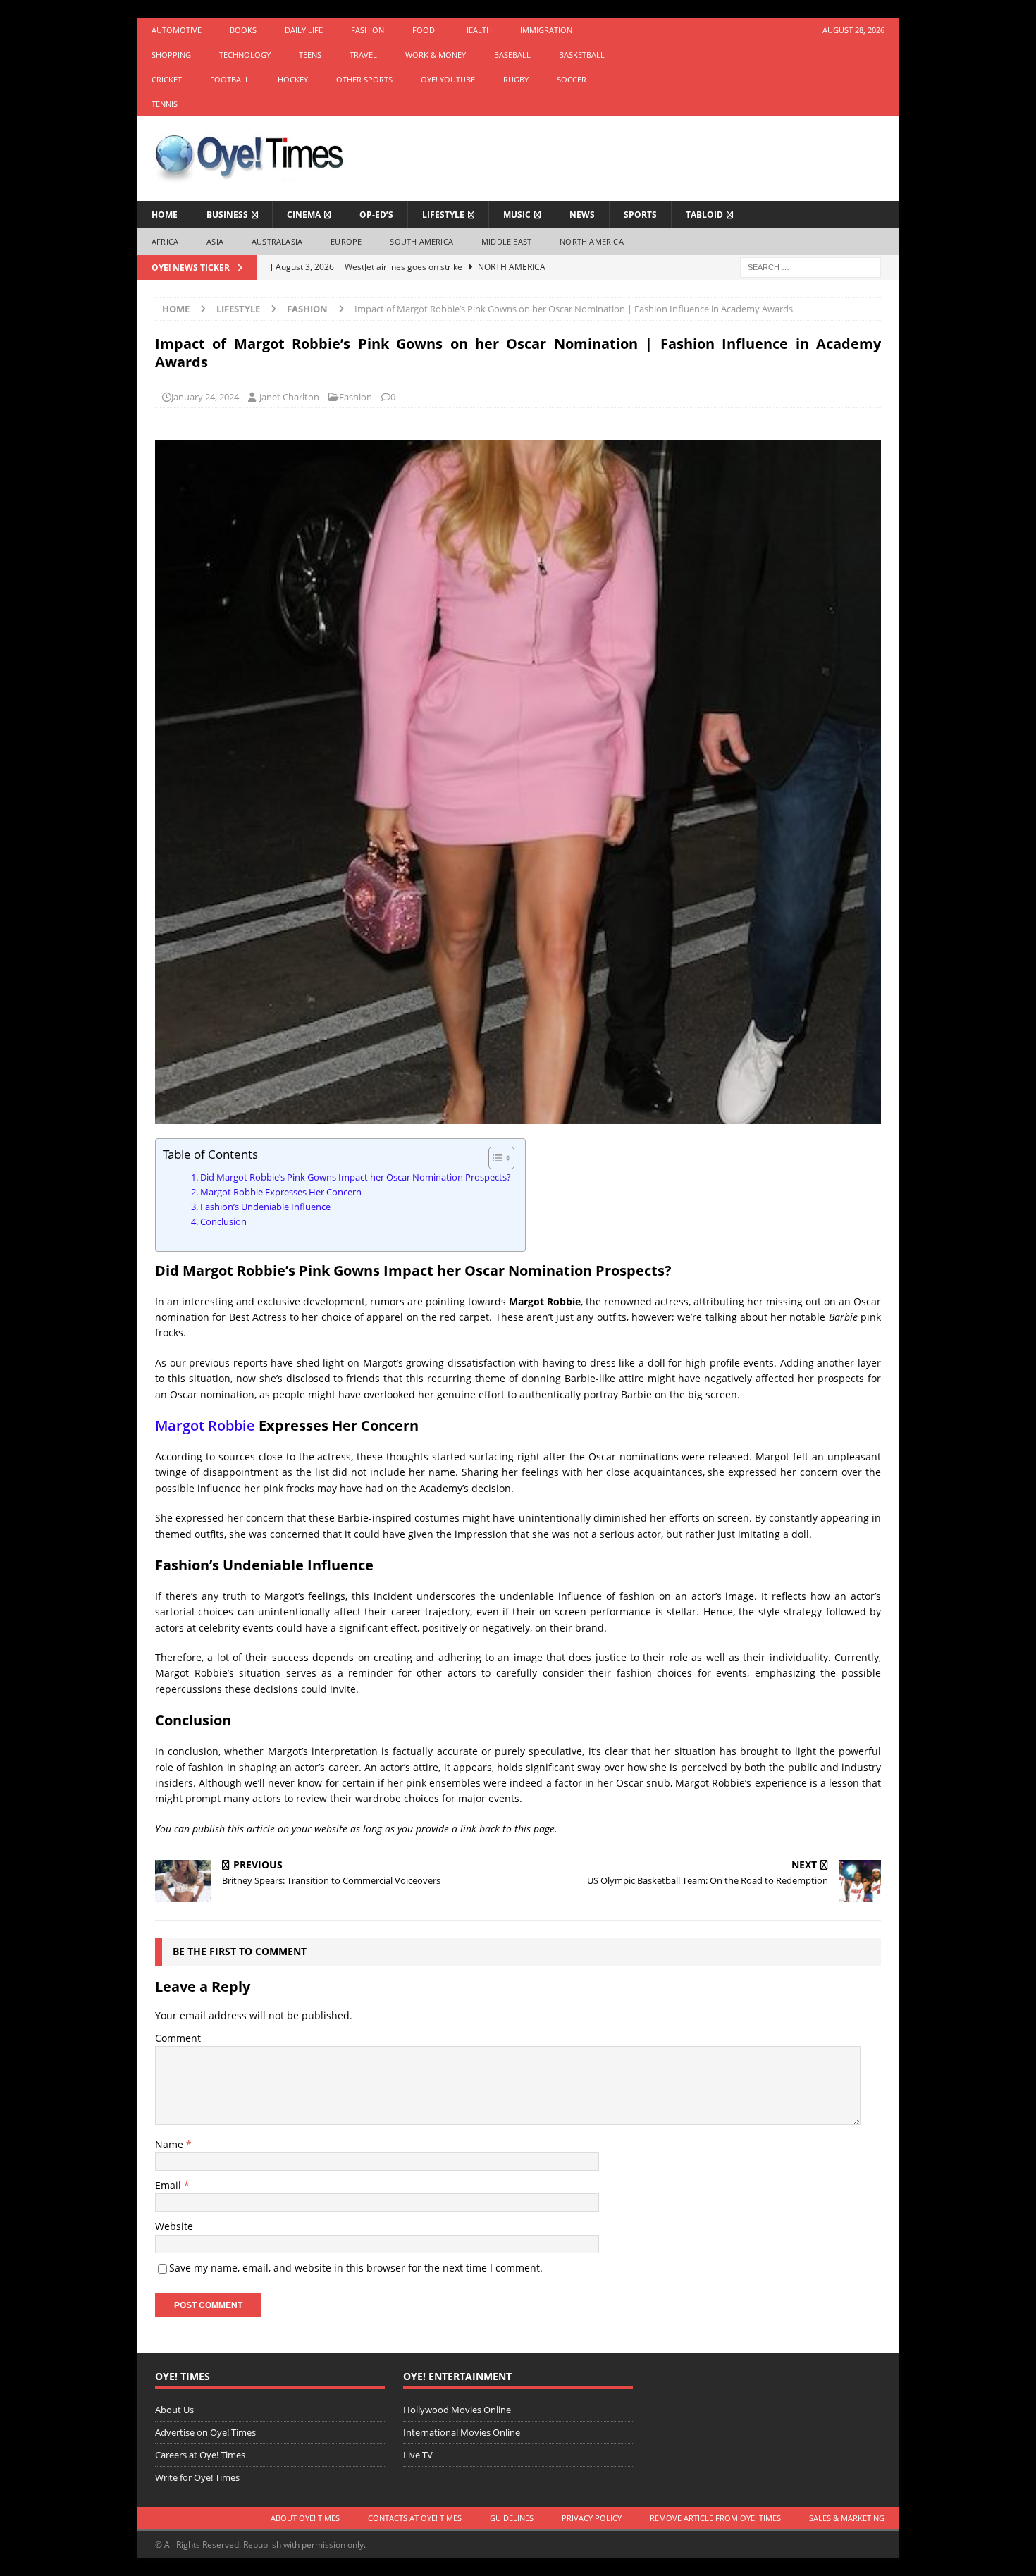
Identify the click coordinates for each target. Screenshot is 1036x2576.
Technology (245, 55)
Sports (640, 215)
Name (171, 2144)
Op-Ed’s (376, 215)
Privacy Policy (592, 2518)
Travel (363, 55)
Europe (346, 241)
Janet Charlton (289, 397)
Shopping (171, 55)
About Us (174, 2410)
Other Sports (364, 79)
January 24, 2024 (205, 397)
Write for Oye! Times (197, 2477)
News (582, 215)
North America (592, 241)
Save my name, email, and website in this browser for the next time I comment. (356, 2268)
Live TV (418, 2455)
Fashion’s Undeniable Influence (265, 1207)
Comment (178, 2038)
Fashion (368, 30)
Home (165, 215)
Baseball (512, 55)
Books (243, 30)
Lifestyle (443, 215)
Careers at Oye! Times (200, 2455)
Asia (215, 241)
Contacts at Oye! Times (415, 2518)
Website (174, 2226)
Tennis (165, 104)
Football (230, 79)
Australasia (277, 241)
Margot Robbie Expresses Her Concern (281, 1192)
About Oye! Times (305, 2518)
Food (424, 30)
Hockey (293, 79)
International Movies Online (462, 2432)
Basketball (582, 55)
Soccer (572, 79)
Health (477, 30)
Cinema (304, 215)
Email (169, 2185)
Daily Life (304, 30)
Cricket (167, 79)
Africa (165, 241)
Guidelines (512, 2518)
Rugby (516, 79)
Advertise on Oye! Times (205, 2432)
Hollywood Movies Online (457, 2410)
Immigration (546, 30)
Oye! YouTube (448, 79)
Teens (310, 55)
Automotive (177, 30)
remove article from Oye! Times (715, 2518)
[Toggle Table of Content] (494, 1158)
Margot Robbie (205, 1425)
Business (227, 215)
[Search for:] (810, 266)
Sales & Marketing (847, 2518)
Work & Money (436, 55)
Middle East (506, 241)
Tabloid (704, 215)
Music (517, 215)
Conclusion (223, 1222)
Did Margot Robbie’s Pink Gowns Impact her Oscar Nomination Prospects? (356, 1177)
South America (421, 241)
